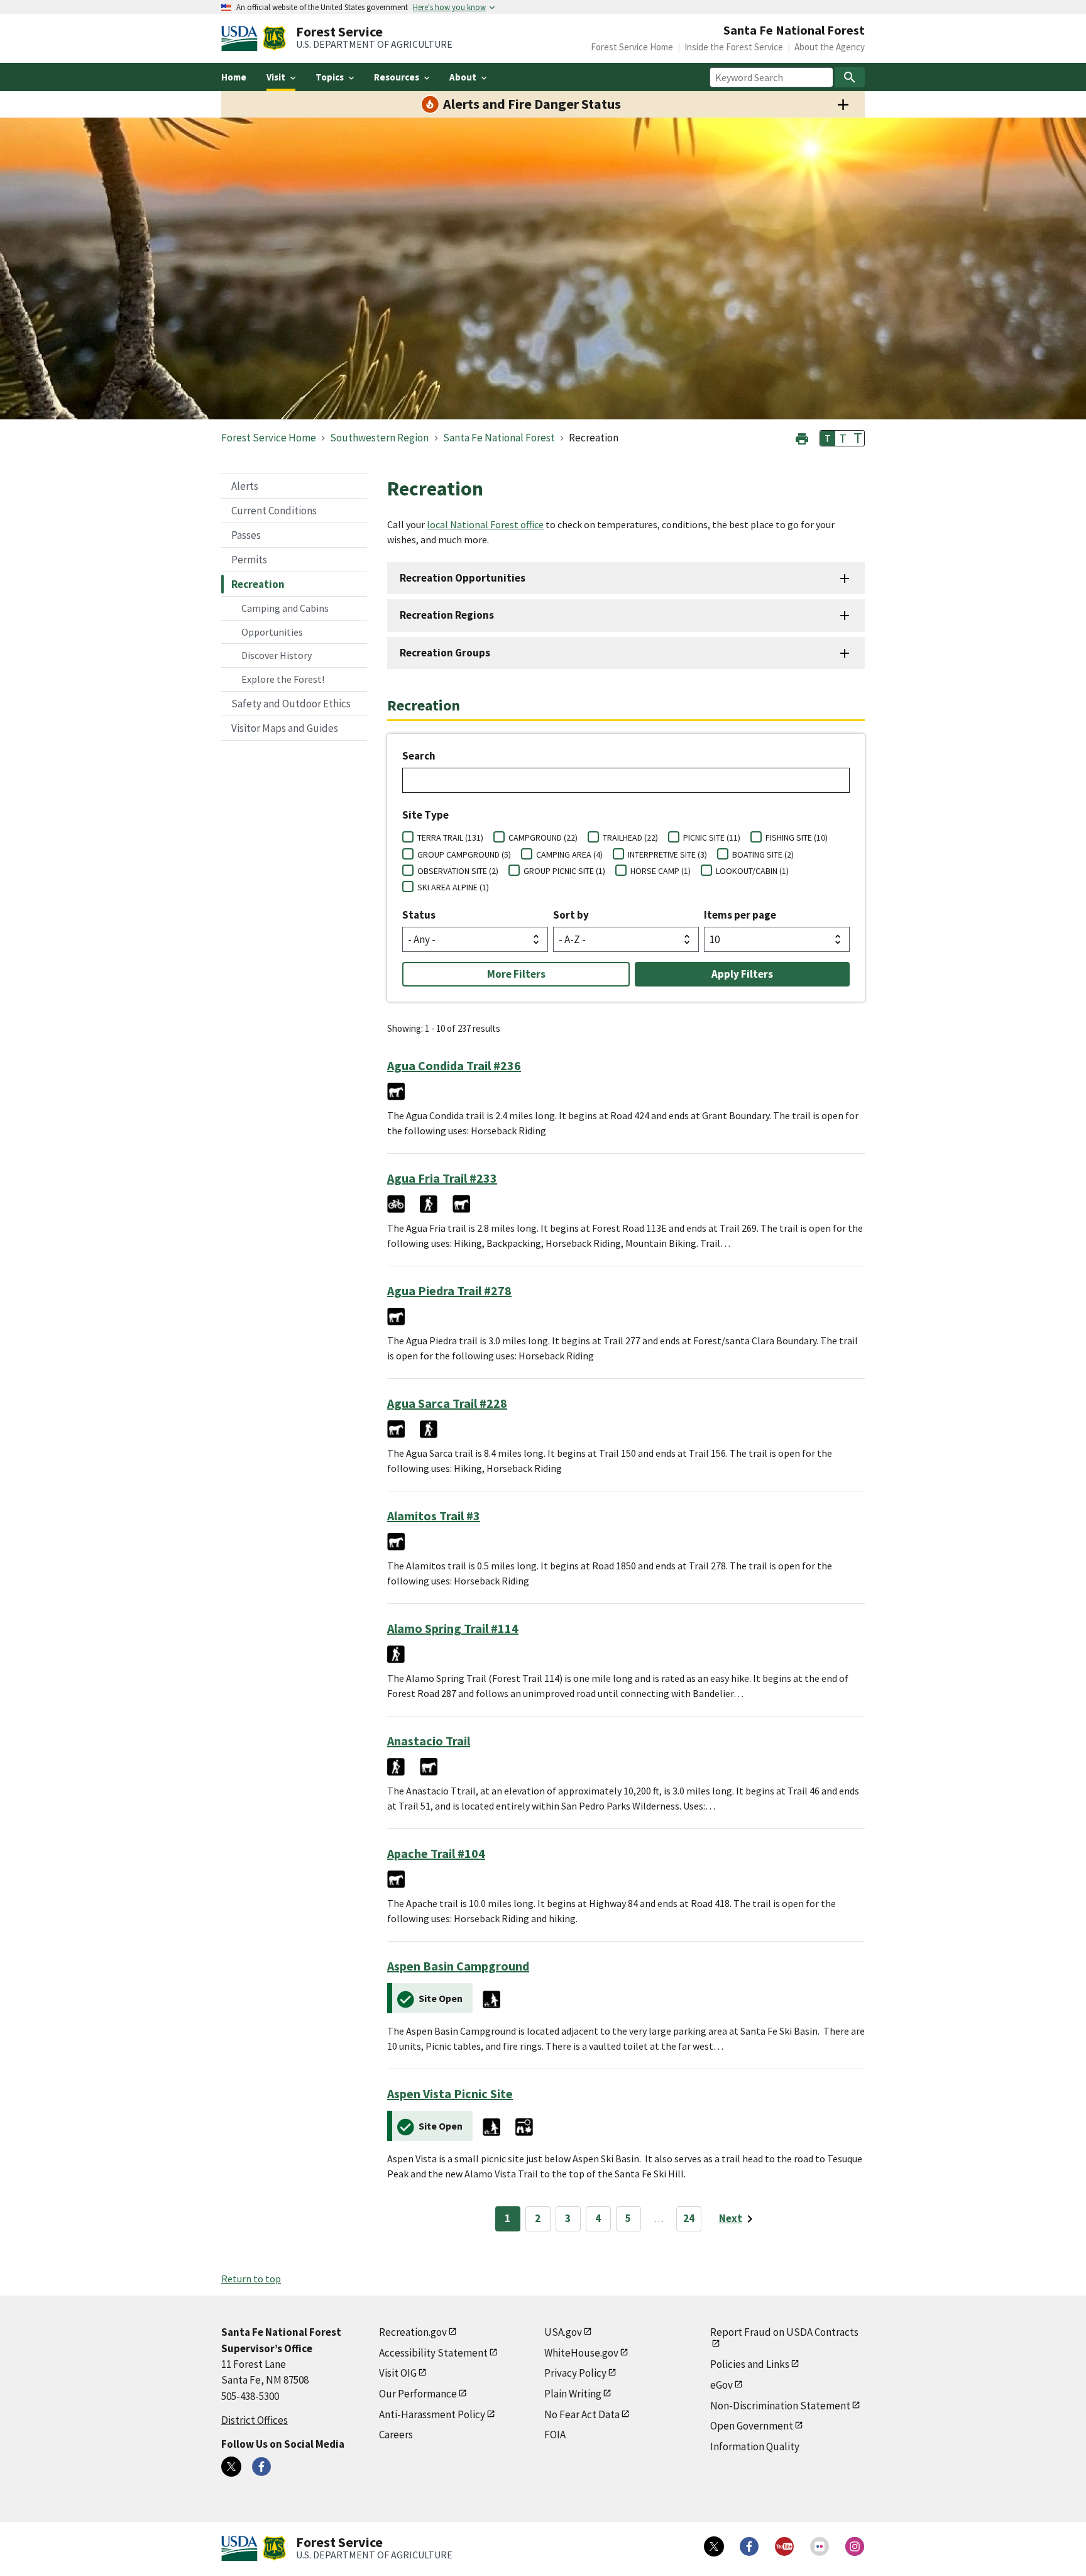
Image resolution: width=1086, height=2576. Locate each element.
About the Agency (830, 47)
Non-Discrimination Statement (780, 2406)
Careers (396, 2435)
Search (419, 756)
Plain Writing (573, 2394)
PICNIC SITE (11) (712, 837)
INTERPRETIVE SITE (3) (667, 854)
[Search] (850, 77)
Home (234, 77)
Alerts (245, 486)
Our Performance (418, 2394)
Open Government (752, 2426)
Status (419, 915)
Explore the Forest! (283, 679)
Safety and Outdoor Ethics (291, 704)
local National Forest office (485, 524)
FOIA (555, 2435)
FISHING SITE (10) (797, 837)
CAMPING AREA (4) (569, 854)
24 (689, 2218)
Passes (246, 535)
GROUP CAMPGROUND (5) (464, 854)
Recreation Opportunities (463, 578)
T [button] (828, 438)
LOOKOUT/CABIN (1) (752, 871)
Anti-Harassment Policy (432, 2414)
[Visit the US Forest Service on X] (714, 2546)
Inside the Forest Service (734, 47)
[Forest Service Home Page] (274, 38)
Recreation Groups (445, 653)
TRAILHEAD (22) (630, 837)
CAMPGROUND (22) (543, 837)
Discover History (277, 655)
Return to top (251, 2279)
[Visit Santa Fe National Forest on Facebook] (261, 2467)
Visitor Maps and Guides (285, 728)
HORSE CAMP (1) (661, 871)
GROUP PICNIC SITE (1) (564, 871)
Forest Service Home (632, 47)
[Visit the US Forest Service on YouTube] (784, 2546)
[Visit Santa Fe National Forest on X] (231, 2467)
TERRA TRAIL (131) (450, 837)
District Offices (255, 2420)
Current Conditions (274, 511)
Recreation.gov (413, 2332)
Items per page (740, 915)
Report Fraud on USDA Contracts (784, 2332)
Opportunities (272, 632)
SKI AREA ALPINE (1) (453, 887)
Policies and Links (750, 2364)
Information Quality (755, 2446)
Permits (249, 560)
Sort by (571, 915)
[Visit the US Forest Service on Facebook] (749, 2546)
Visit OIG (398, 2373)
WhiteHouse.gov (581, 2353)
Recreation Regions (447, 615)
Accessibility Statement (433, 2353)
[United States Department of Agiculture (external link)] (242, 38)
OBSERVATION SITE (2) (458, 871)
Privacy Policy (575, 2373)
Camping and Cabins (285, 608)
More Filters (516, 974)
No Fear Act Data (582, 2414)
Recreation (258, 584)
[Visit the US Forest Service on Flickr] (820, 2546)
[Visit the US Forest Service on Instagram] (855, 2546)
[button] (802, 437)
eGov (721, 2385)
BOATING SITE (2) (763, 854)
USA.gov (563, 2332)
